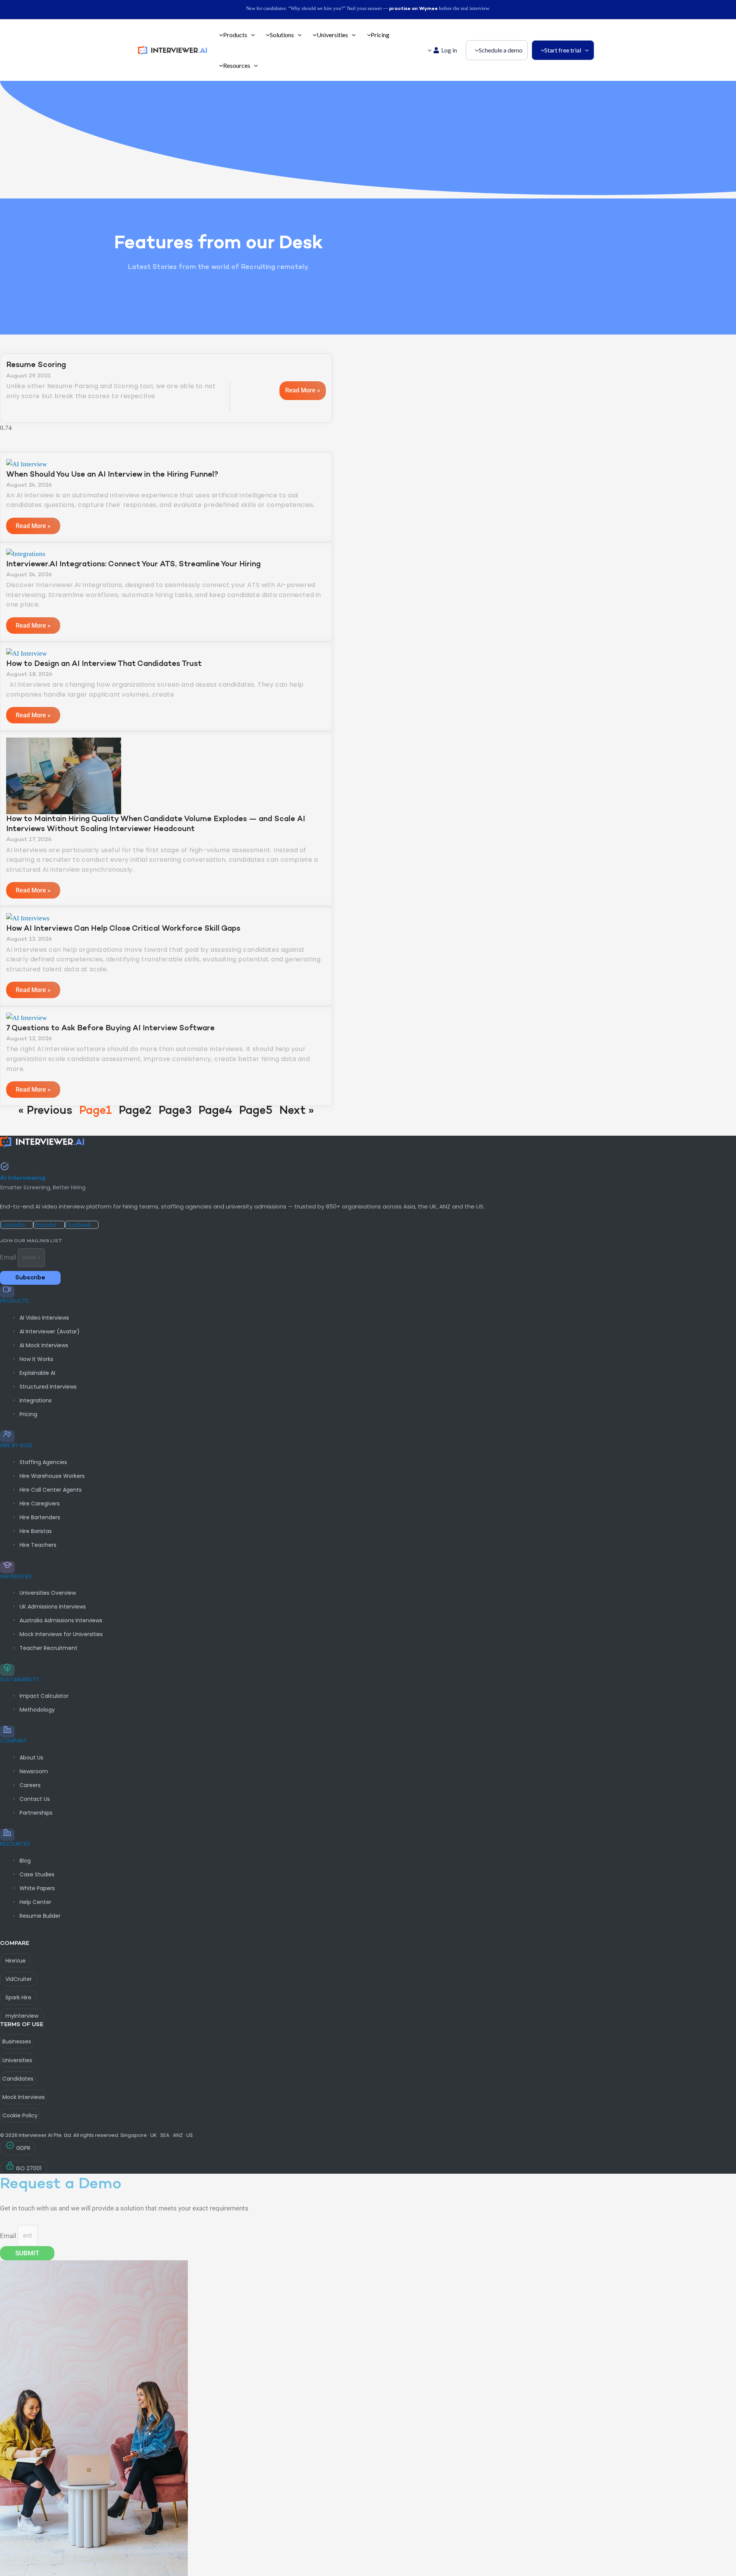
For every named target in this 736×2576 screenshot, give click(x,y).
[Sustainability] (7, 1670)
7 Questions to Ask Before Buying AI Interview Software (110, 1028)
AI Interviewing (23, 1178)
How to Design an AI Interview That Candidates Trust (104, 664)
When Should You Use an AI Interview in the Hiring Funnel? (112, 475)
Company (13, 1741)
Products (14, 1301)
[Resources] (7, 1835)
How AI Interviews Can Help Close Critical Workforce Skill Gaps (123, 929)
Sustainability (20, 1679)
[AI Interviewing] (5, 1167)
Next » (297, 1111)
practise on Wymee (414, 9)
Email (9, 1257)
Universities (16, 1576)
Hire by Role (16, 1445)
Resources (15, 1844)
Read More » (303, 390)
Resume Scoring (36, 365)
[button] (251, 35)
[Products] (7, 1292)
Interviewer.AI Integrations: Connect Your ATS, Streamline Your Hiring (133, 564)
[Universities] (7, 1567)
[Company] (7, 1732)
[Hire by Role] (7, 1436)
